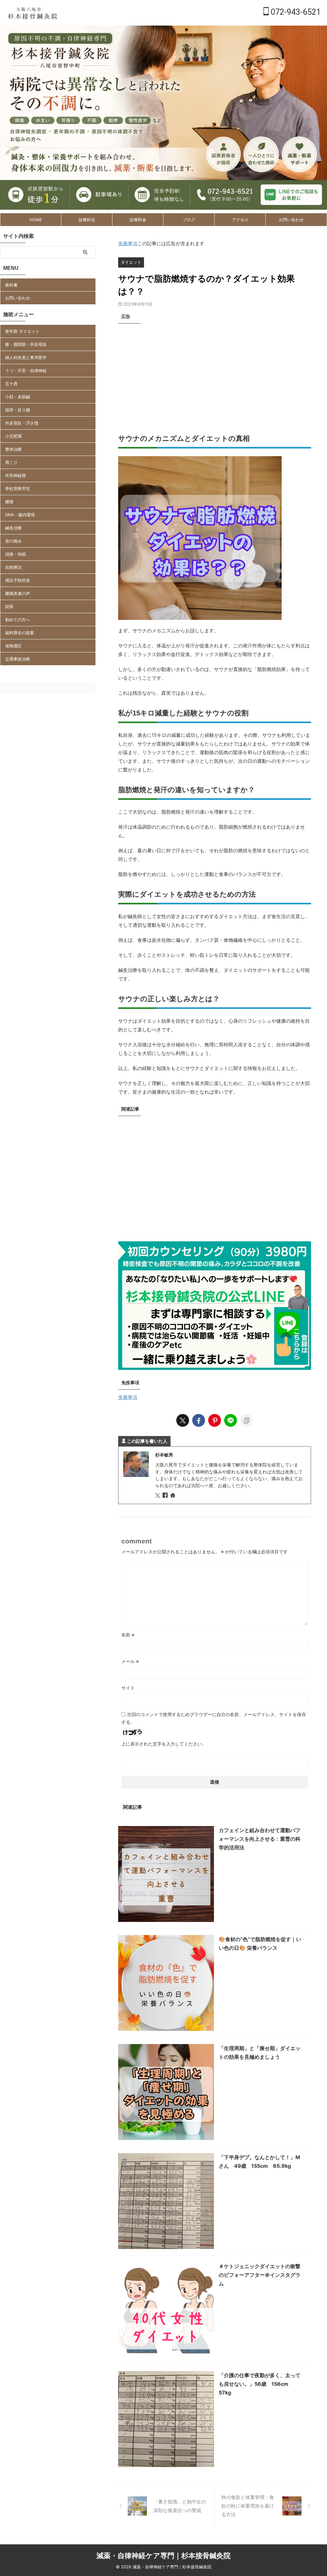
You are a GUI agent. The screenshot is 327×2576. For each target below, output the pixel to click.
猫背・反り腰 (18, 410)
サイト (128, 1688)
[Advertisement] (215, 371)
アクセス (240, 220)
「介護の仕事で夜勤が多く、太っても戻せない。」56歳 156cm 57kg (260, 2384)
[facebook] (199, 1420)
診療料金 (138, 220)
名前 (128, 1635)
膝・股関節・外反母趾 (26, 344)
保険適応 (13, 646)
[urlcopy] (247, 1420)
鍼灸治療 (13, 528)
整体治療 (13, 449)
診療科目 (87, 220)
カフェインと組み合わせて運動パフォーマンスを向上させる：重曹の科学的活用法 (260, 1839)
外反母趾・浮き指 (22, 423)
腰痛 (9, 502)
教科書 (11, 285)
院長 (9, 606)
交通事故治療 (18, 659)
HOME (36, 220)
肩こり (11, 462)
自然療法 (13, 567)
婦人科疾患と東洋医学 (26, 357)
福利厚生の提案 (20, 633)
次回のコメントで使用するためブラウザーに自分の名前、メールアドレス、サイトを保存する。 (214, 1718)
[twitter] (183, 1420)
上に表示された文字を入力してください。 (164, 1744)
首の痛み (13, 541)
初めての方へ (18, 620)
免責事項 (128, 243)
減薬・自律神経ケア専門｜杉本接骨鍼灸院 (163, 2556)
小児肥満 (13, 436)
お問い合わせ (291, 220)
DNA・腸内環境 (20, 515)
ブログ (189, 220)
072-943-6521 (295, 12)
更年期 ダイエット (22, 331)
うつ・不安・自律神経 (26, 371)
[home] (173, 1496)
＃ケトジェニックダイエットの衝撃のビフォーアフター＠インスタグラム (260, 2275)
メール (130, 1661)
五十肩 (11, 384)
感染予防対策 (18, 580)
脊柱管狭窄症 (18, 488)
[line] (231, 1420)
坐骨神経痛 (15, 475)
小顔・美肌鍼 (18, 397)
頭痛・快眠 (15, 554)
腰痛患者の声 (18, 593)
